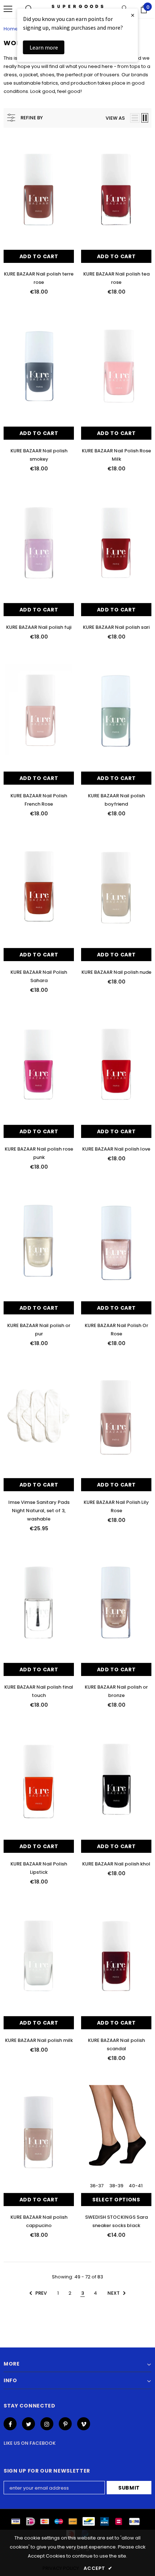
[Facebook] (10, 2424)
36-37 (97, 2186)
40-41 (136, 2186)
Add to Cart (39, 256)
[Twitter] (28, 2424)
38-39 (116, 2186)
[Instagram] (47, 2424)
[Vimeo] (84, 2424)
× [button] (133, 15)
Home (11, 29)
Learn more (44, 47)
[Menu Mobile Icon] (8, 9)
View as (115, 118)
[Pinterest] (65, 2424)
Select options (116, 2200)
